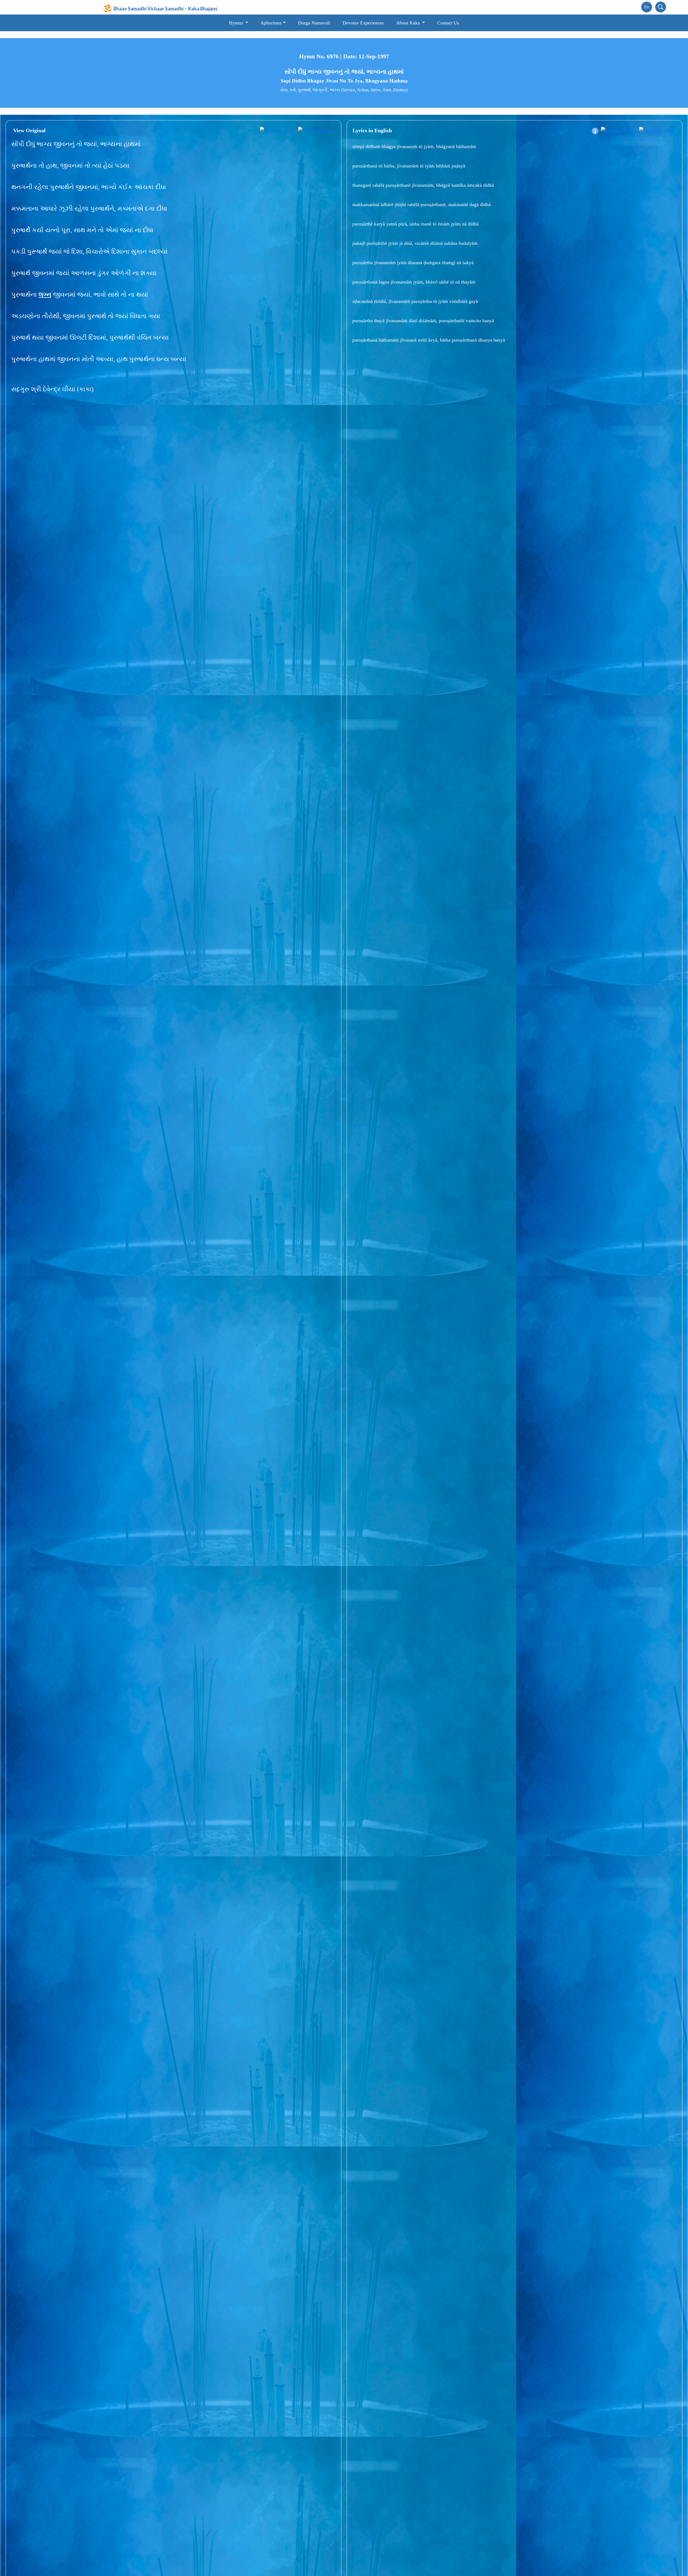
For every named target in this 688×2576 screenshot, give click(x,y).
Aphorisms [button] (271, 23)
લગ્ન (45, 295)
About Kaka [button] (409, 23)
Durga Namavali (314, 23)
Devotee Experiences (363, 23)
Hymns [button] (237, 23)
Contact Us (448, 23)
